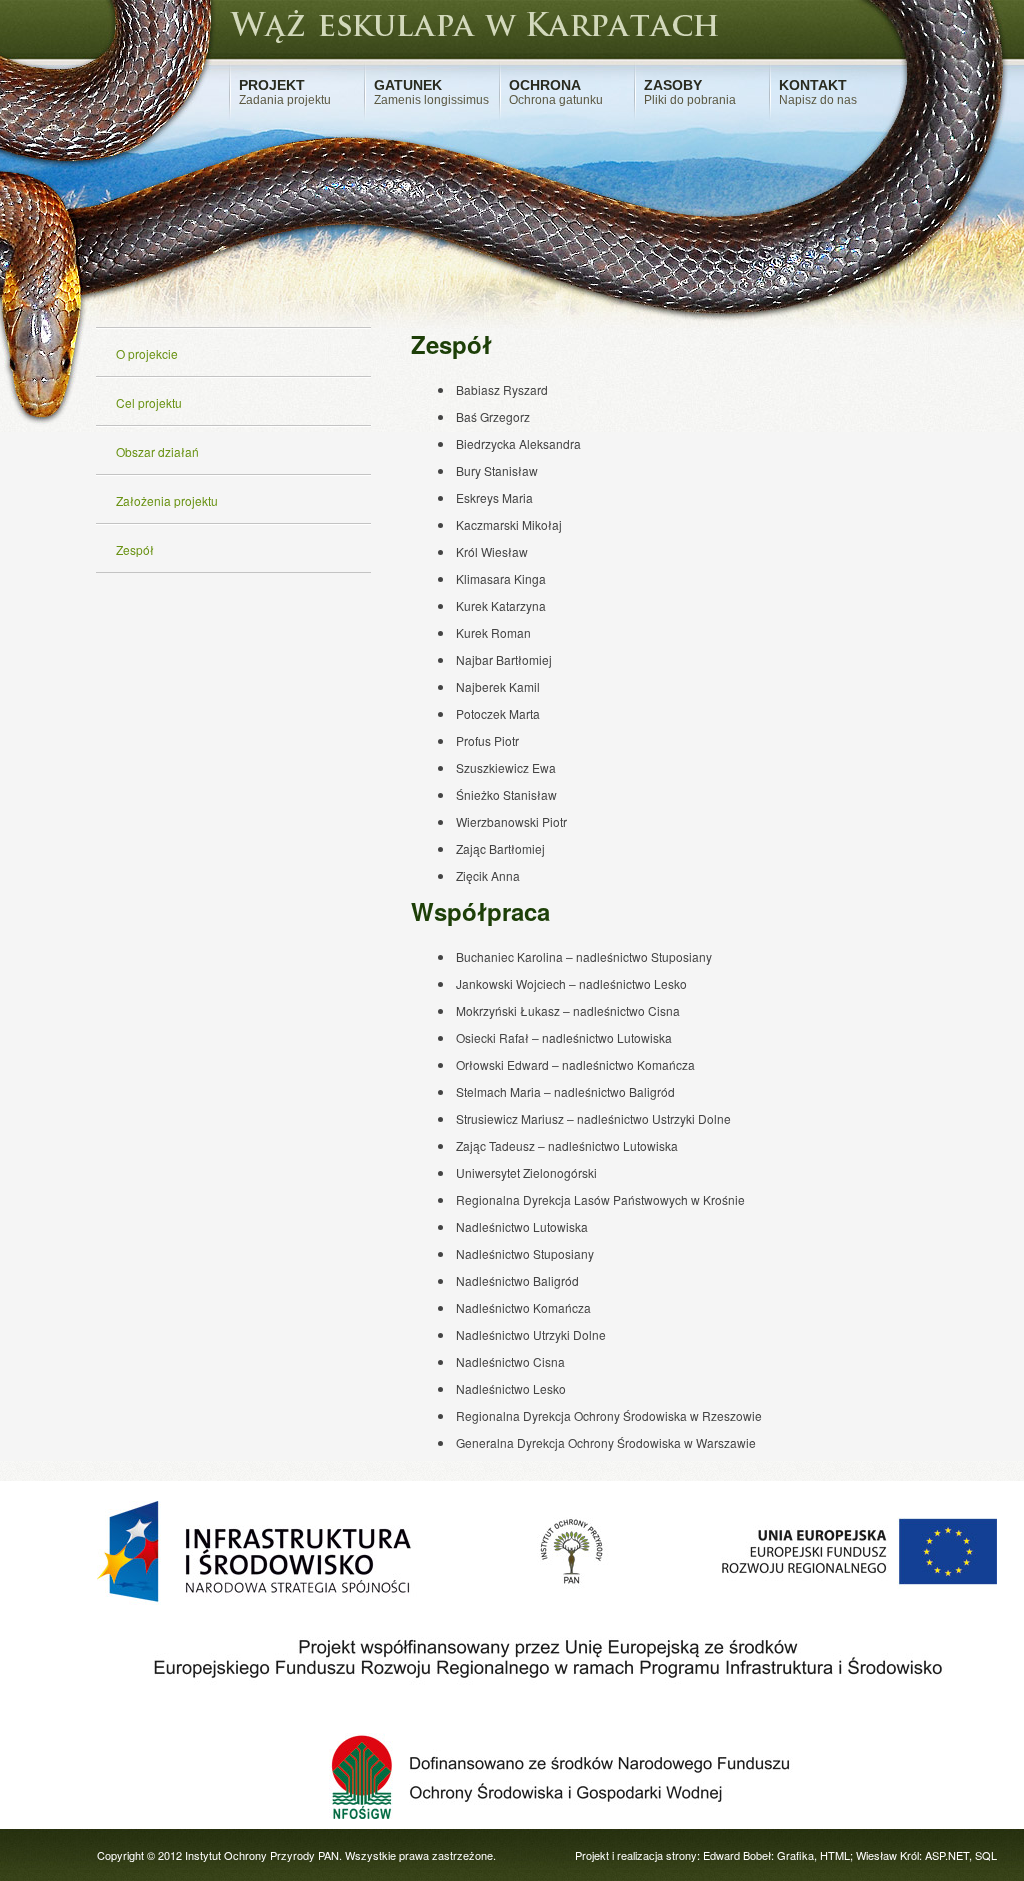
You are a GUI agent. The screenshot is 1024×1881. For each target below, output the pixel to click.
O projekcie (147, 353)
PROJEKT (285, 92)
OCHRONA (556, 92)
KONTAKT (818, 92)
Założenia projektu (167, 500)
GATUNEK (431, 92)
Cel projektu (149, 402)
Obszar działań (157, 451)
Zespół (135, 549)
